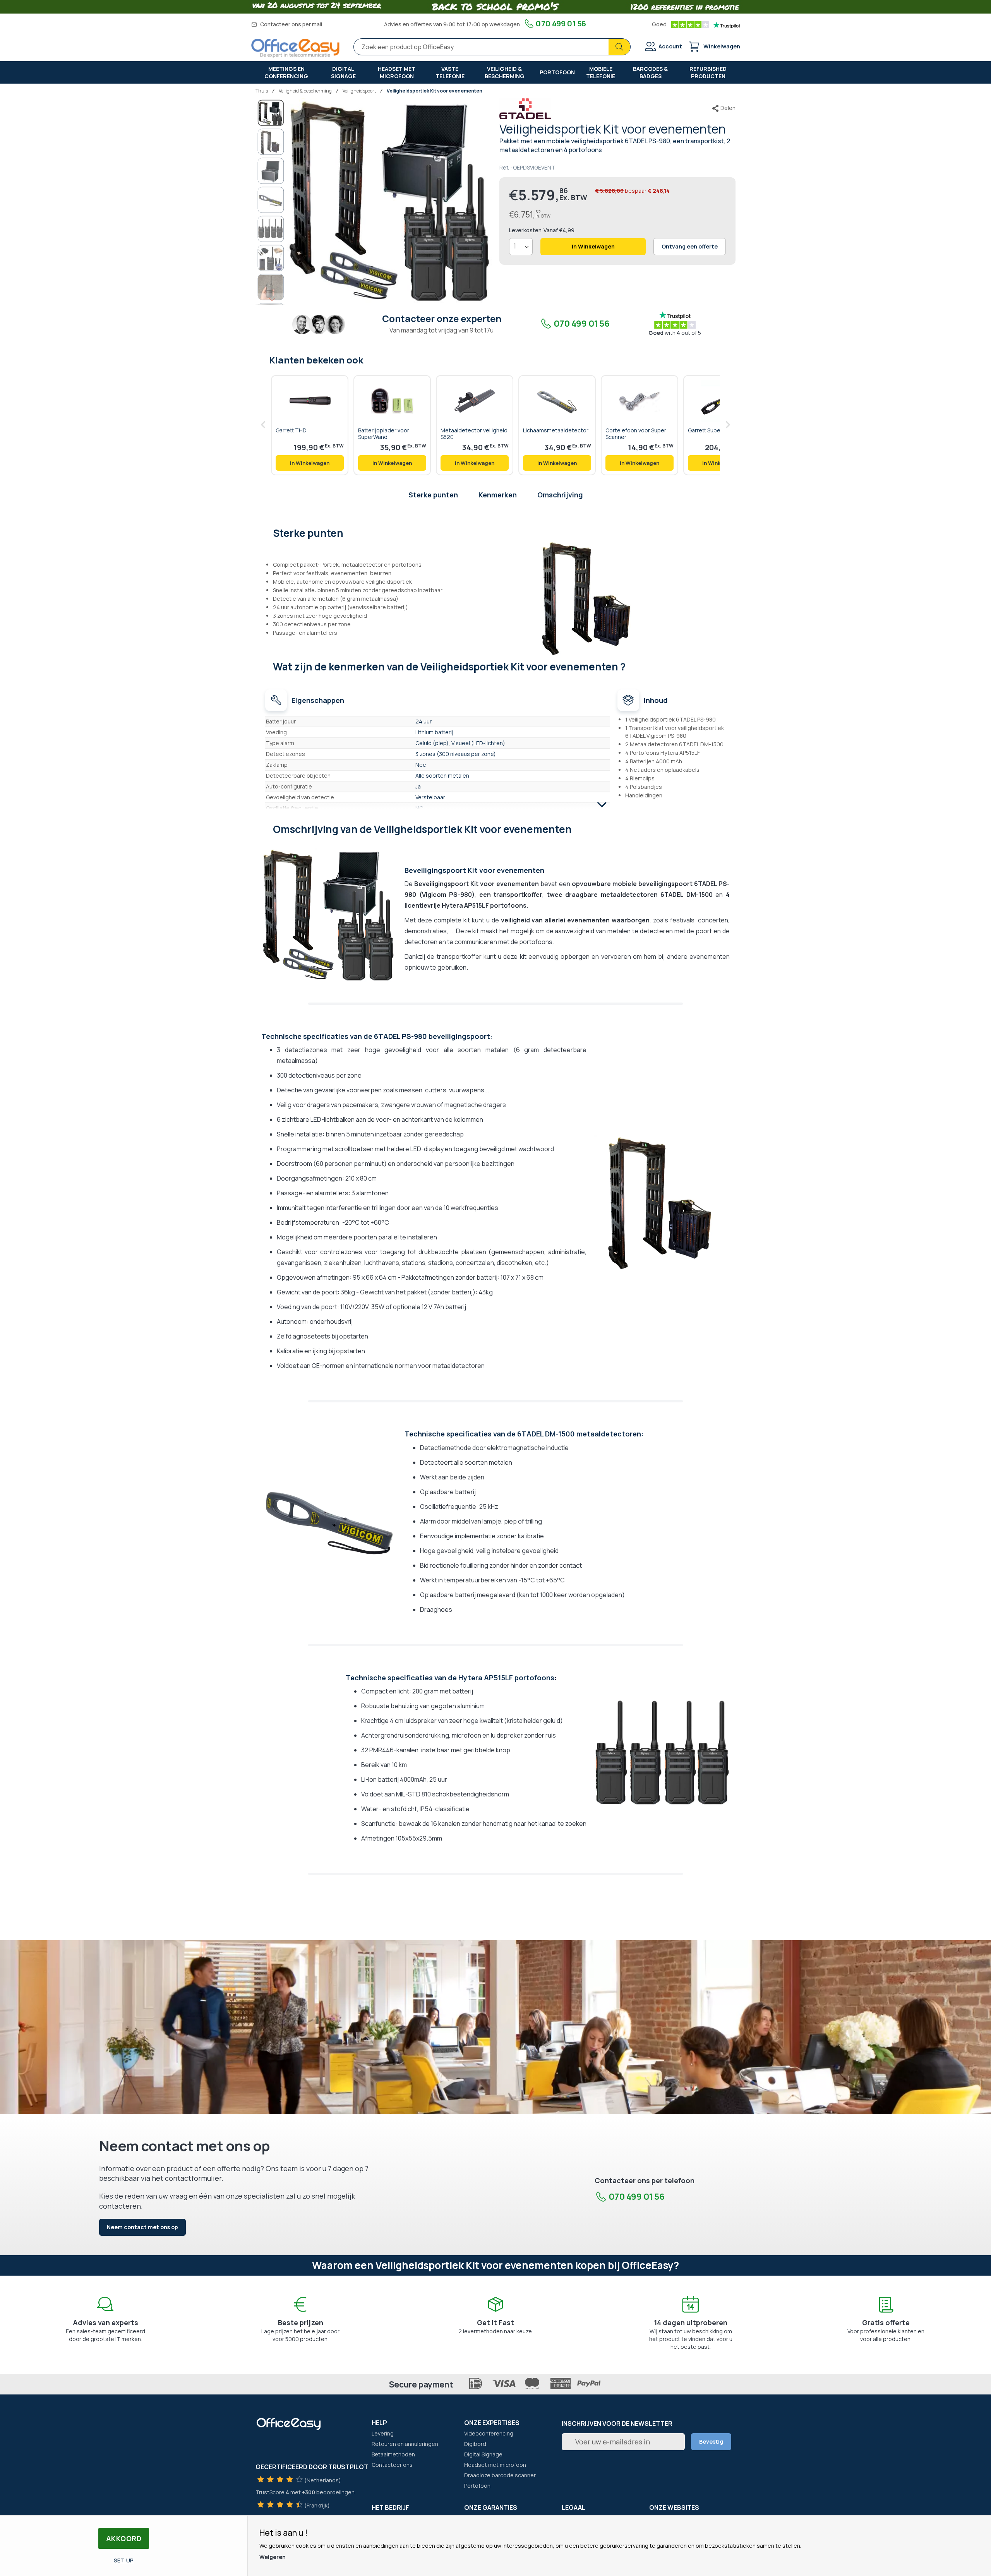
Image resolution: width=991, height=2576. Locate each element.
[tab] (496, 532)
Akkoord (124, 2538)
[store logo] (295, 48)
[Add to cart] (310, 463)
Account (670, 46)
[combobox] (492, 47)
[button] (271, 142)
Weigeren (273, 2557)
